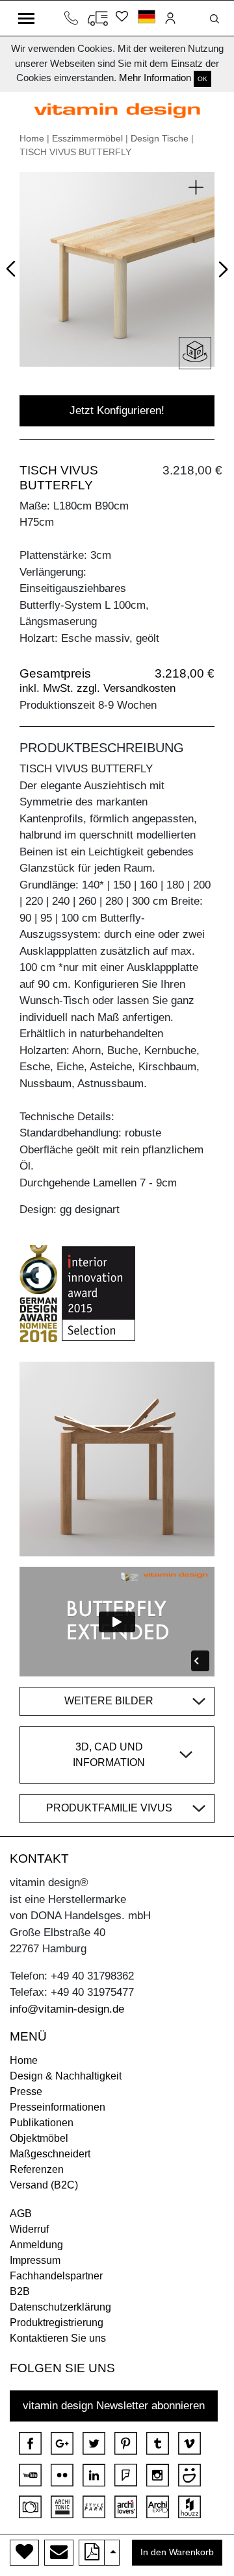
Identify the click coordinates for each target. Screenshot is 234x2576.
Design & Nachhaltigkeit (66, 2076)
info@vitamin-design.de (67, 2009)
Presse (26, 2091)
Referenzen (37, 2169)
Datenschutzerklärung (60, 2307)
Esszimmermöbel (87, 138)
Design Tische (160, 138)
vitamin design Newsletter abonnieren (114, 2406)
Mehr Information (155, 78)
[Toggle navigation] (26, 18)
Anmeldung (36, 2245)
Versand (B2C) (44, 2185)
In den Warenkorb (177, 2552)
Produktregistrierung (57, 2323)
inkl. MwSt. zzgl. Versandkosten (97, 688)
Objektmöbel (39, 2138)
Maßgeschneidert (50, 2154)
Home (32, 138)
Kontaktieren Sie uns (58, 2338)
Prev (14, 267)
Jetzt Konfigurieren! (117, 411)
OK (202, 79)
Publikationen (42, 2123)
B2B (20, 2291)
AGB (21, 2214)
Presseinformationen (58, 2107)
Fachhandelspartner (56, 2276)
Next (221, 272)
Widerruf (29, 2229)
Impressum (35, 2260)
